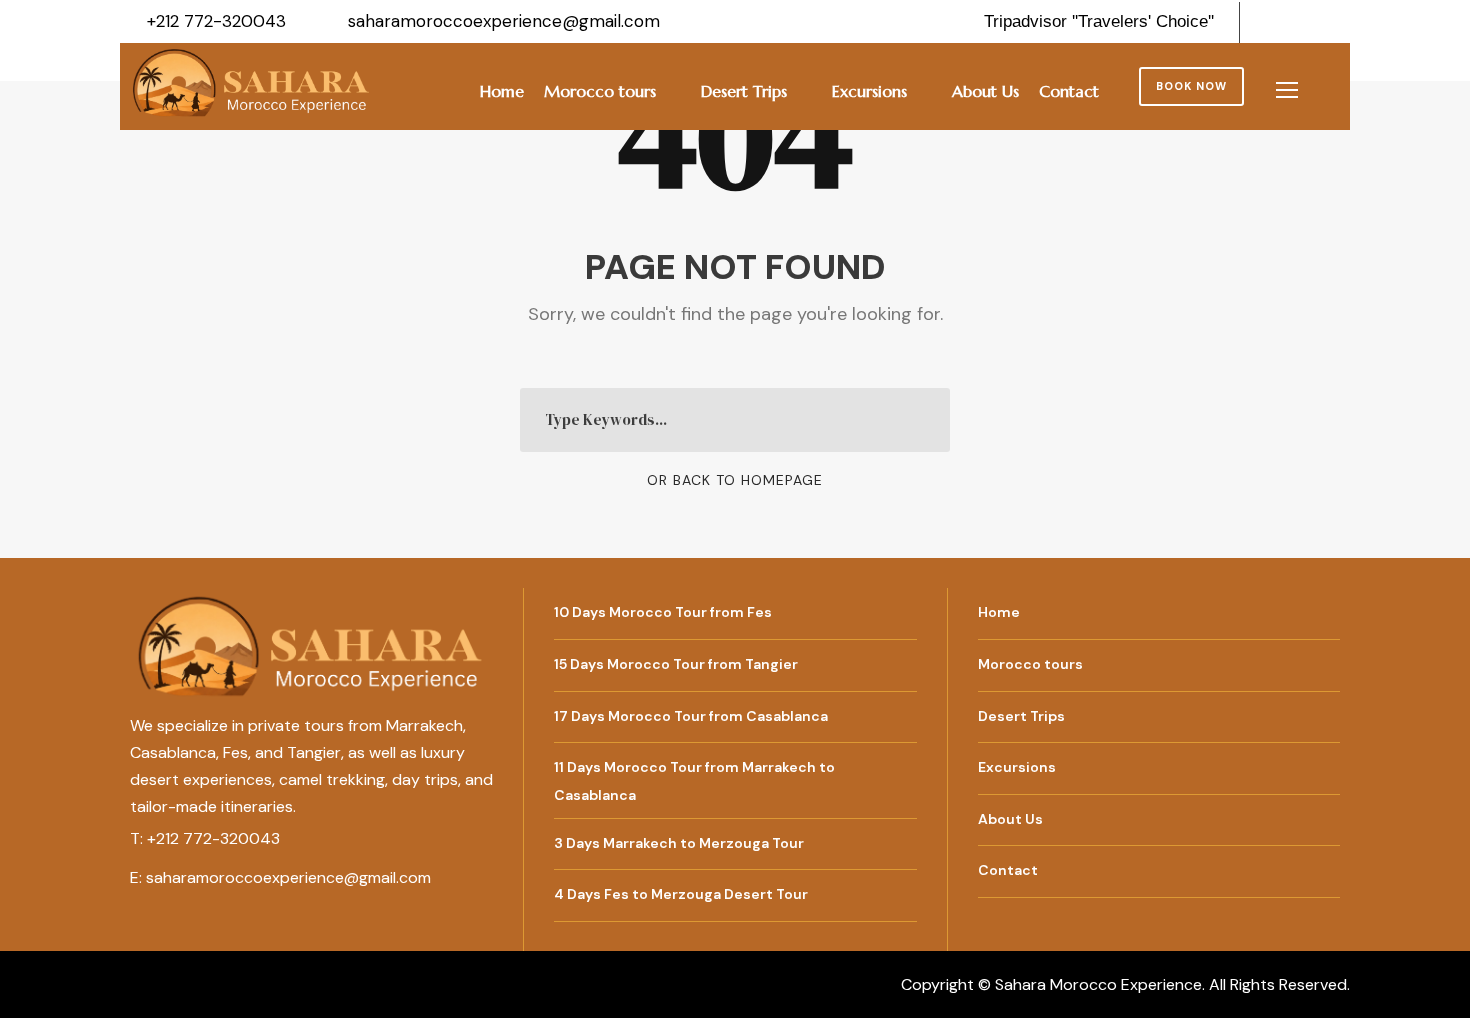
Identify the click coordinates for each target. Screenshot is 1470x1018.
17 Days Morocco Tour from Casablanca (691, 716)
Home (502, 91)
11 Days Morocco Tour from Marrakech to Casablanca (694, 781)
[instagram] (1343, 21)
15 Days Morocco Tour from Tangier (676, 664)
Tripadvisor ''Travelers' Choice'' (1099, 21)
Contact (1069, 91)
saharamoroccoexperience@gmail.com (288, 877)
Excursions (869, 91)
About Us (985, 91)
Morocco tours (600, 91)
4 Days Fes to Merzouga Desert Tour (681, 894)
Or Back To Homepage (735, 480)
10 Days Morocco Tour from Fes (663, 612)
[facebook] (1309, 21)
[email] (1275, 21)
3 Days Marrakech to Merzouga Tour (679, 842)
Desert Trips (744, 91)
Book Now (1191, 86)
